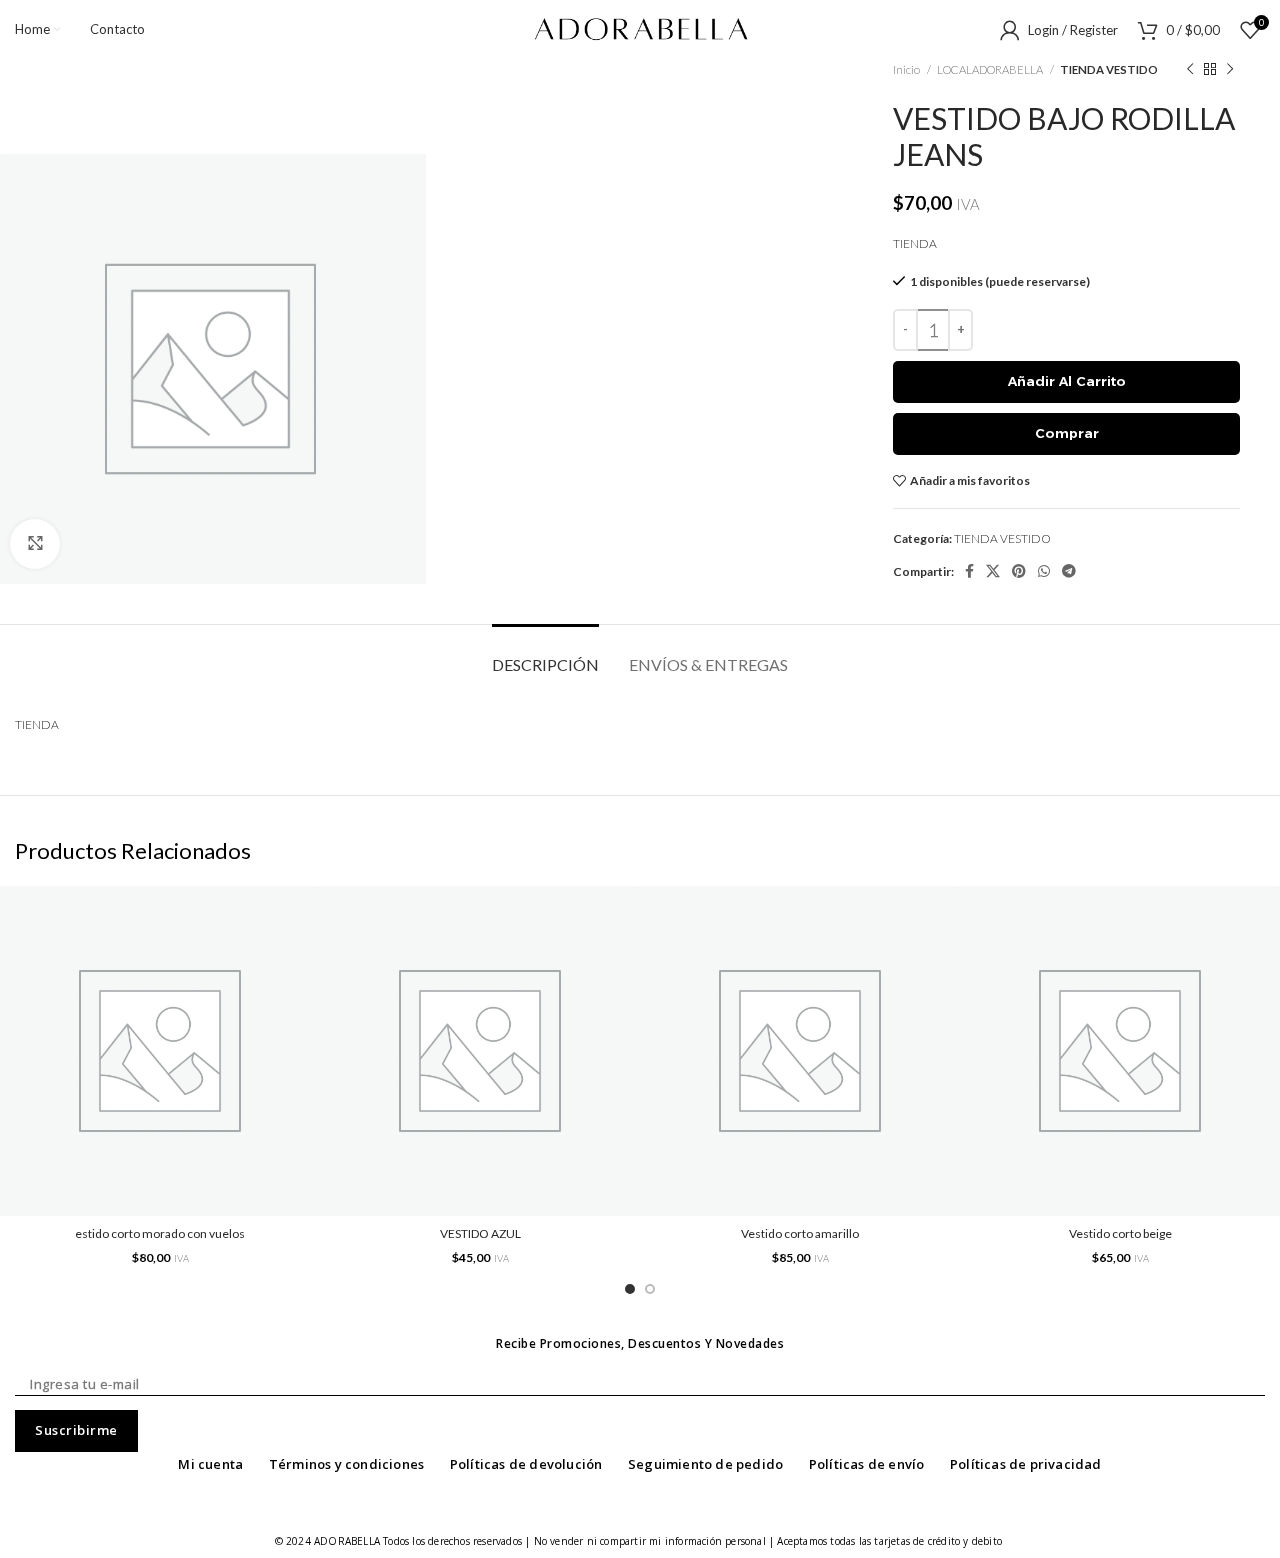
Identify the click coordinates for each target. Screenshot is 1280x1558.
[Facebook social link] (969, 571)
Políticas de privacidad (1026, 1464)
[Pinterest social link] (1019, 571)
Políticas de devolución (526, 1464)
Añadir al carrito (1067, 381)
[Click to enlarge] (35, 544)
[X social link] (993, 571)
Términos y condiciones (346, 1464)
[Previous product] (1190, 70)
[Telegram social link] (1069, 571)
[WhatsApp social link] (1044, 571)
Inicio (907, 69)
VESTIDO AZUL (480, 1233)
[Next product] (1230, 70)
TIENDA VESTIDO (1109, 69)
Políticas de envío (867, 1464)
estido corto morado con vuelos (160, 1233)
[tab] (545, 654)
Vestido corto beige (1120, 1233)
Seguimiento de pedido (705, 1464)
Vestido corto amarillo (800, 1233)
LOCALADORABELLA (991, 69)
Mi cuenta (210, 1464)
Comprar (1067, 433)
